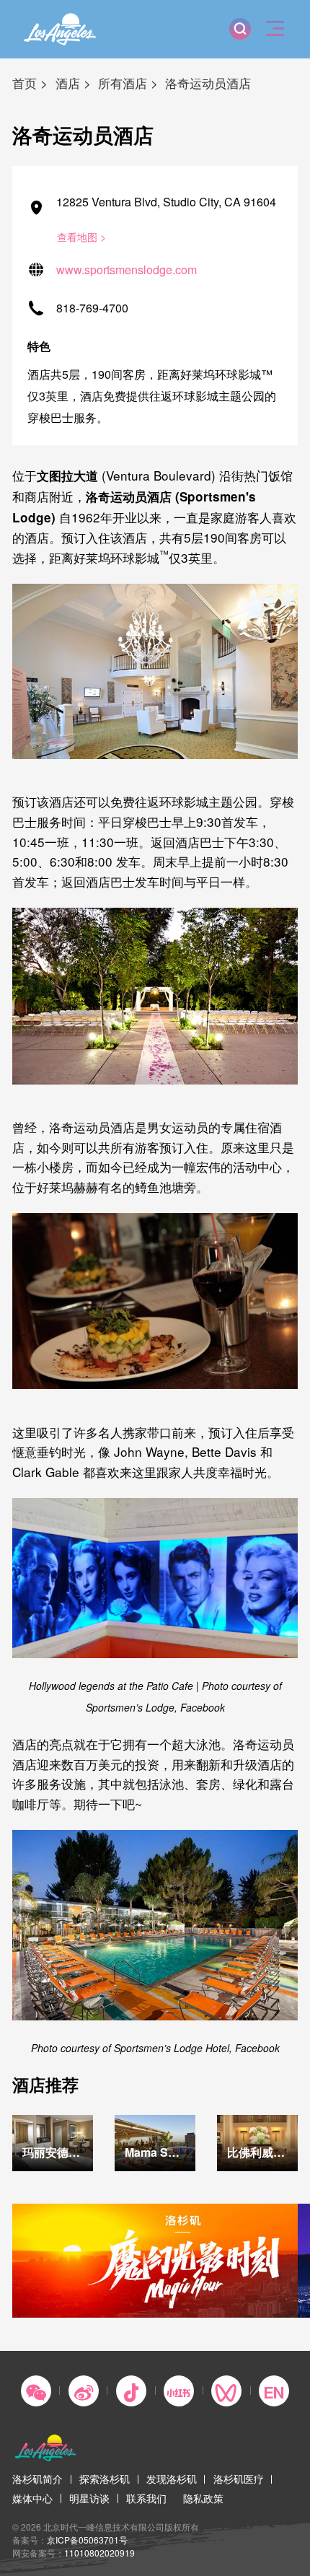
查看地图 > (81, 237)
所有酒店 (123, 83)
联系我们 (146, 2498)
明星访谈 (89, 2498)
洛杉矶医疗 (239, 2479)
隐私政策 (203, 2498)
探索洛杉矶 (105, 2479)
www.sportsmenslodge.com (127, 270)
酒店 (68, 83)
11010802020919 (99, 2553)
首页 (25, 83)
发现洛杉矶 (172, 2479)
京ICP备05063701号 (87, 2540)
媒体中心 (32, 2498)
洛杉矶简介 (37, 2479)
